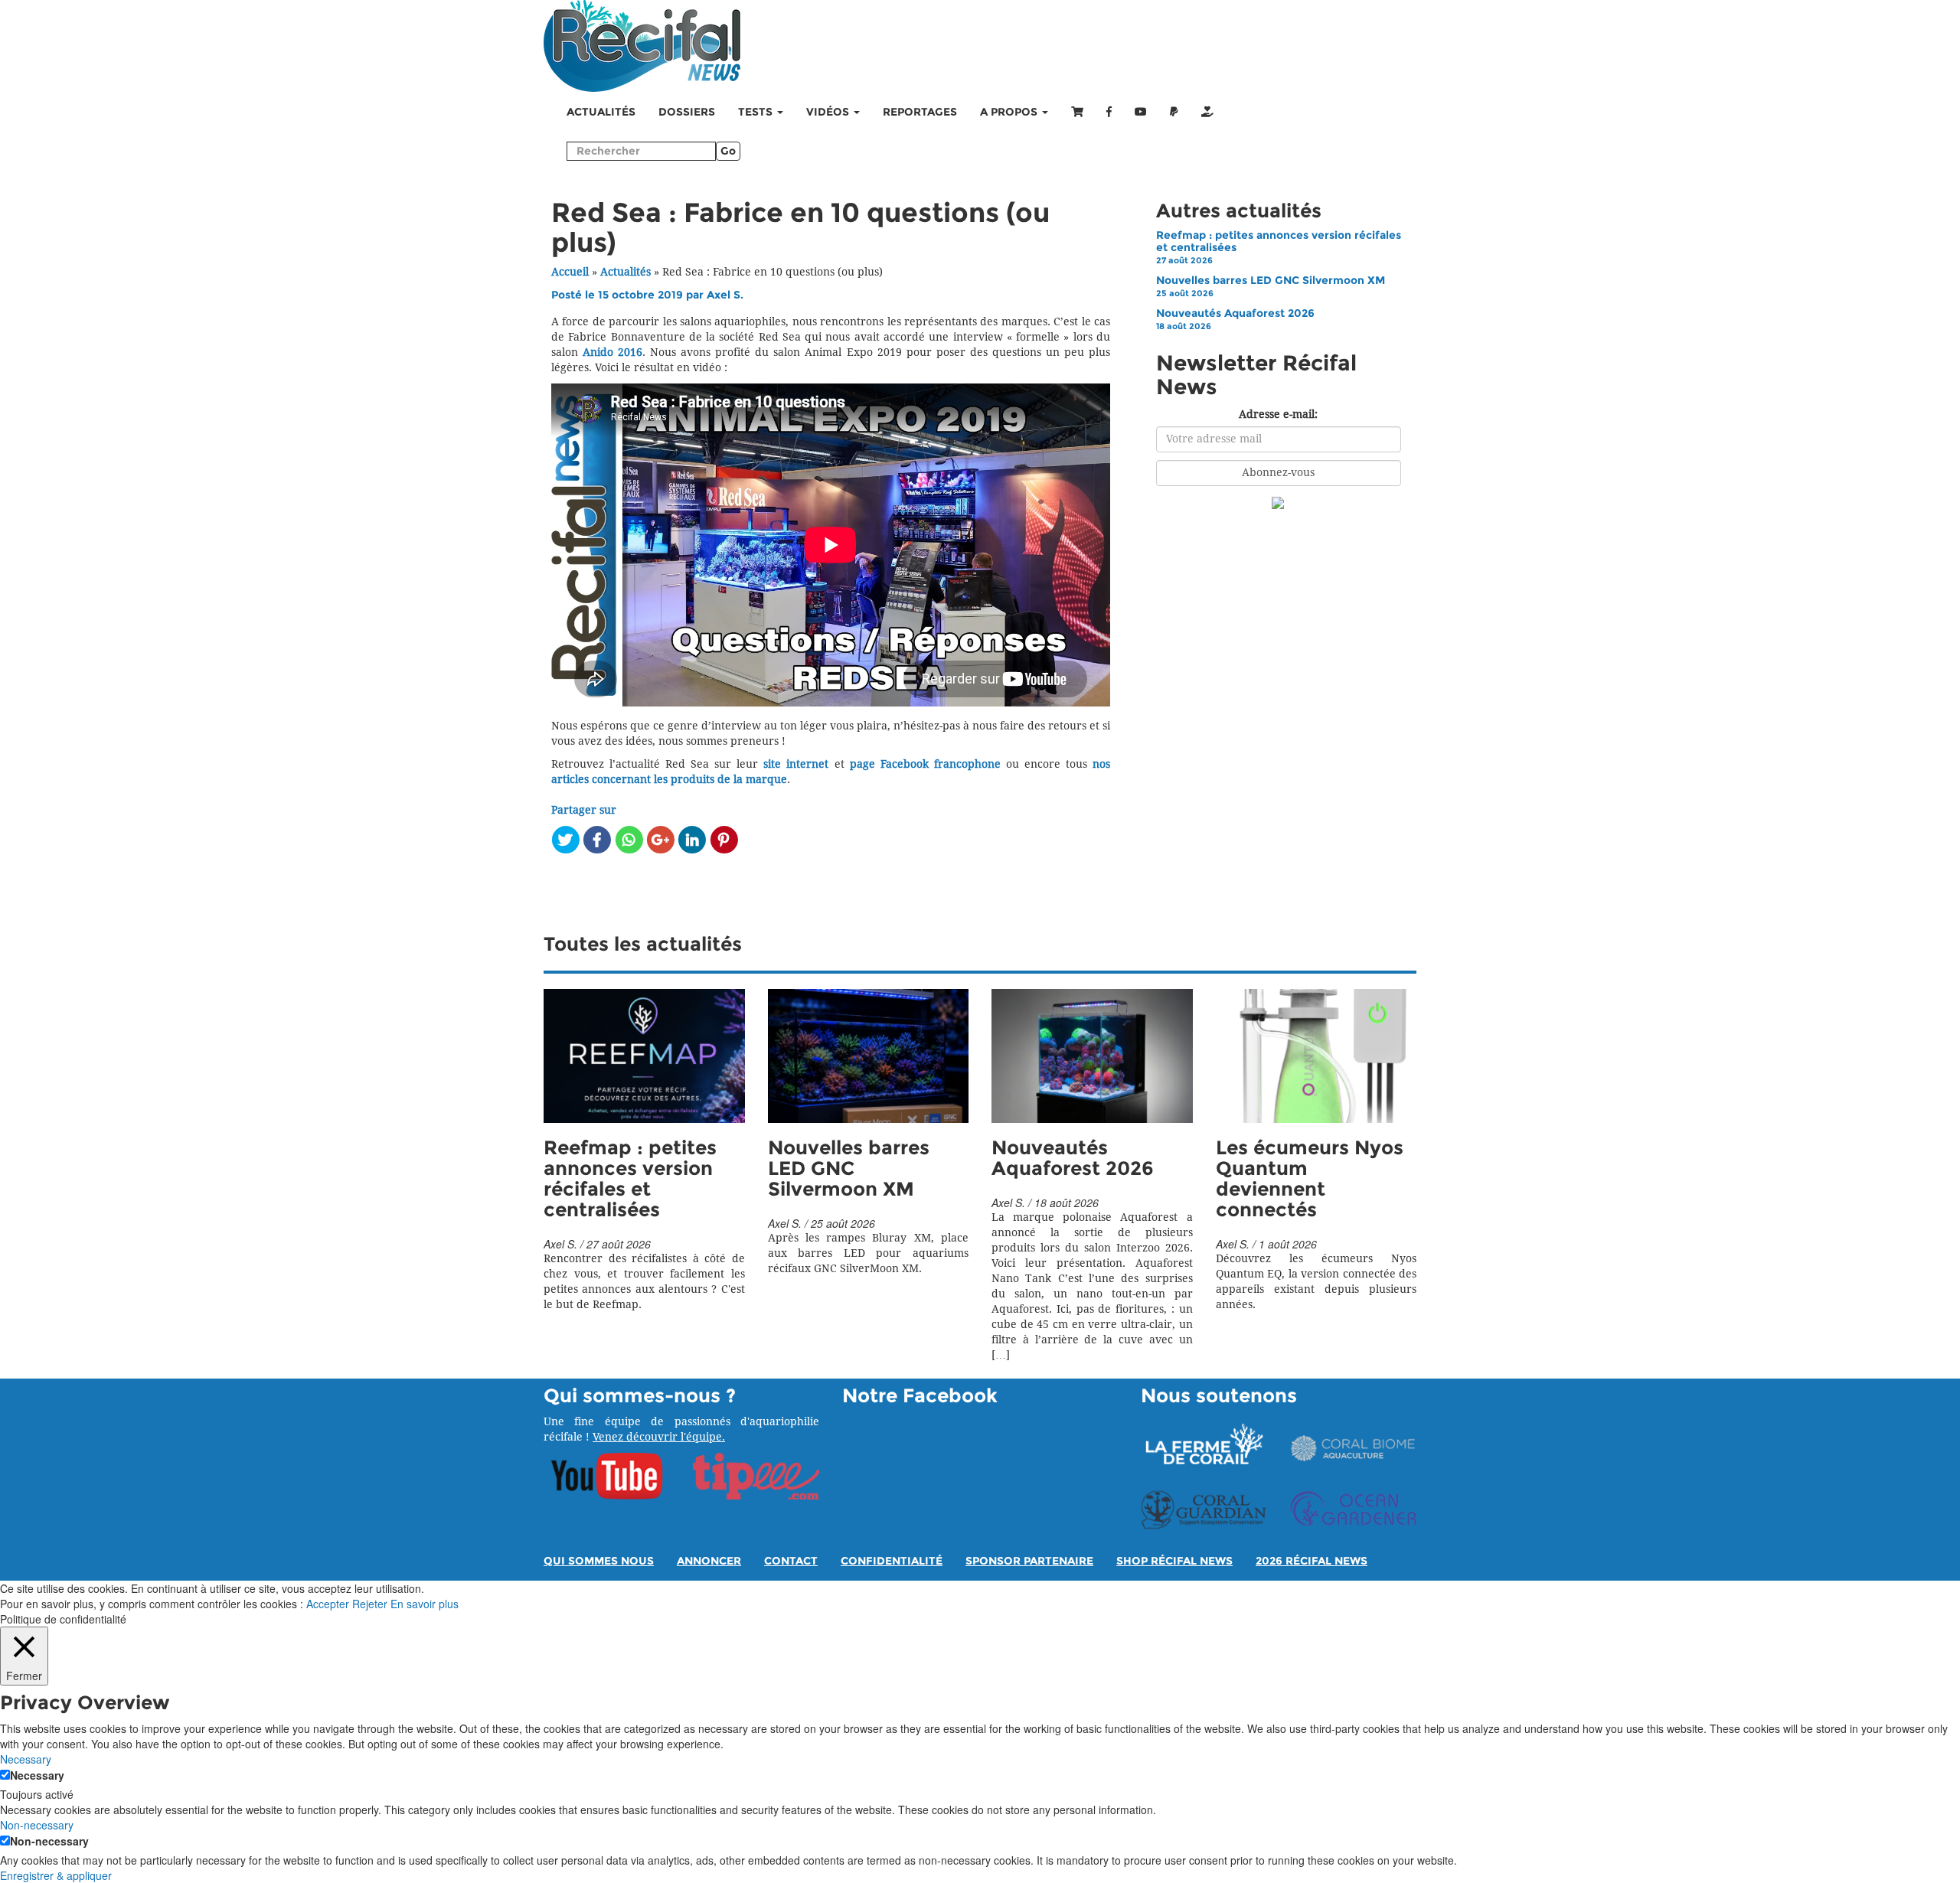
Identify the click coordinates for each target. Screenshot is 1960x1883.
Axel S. (725, 295)
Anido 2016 (612, 352)
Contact (791, 1561)
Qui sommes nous (599, 1561)
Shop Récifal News (1174, 1561)
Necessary (37, 1775)
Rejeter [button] (370, 1604)
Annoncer (709, 1561)
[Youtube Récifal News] (1141, 113)
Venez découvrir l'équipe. (659, 1437)
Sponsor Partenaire (1029, 1561)
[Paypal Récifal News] (1174, 113)
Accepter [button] (328, 1604)
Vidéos (829, 112)
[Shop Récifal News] (1077, 113)
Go (728, 151)
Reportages (920, 112)
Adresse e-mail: (1278, 414)
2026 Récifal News (1312, 1561)
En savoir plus (425, 1604)
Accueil (570, 272)
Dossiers (687, 112)
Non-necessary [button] (37, 1825)
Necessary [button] (26, 1759)
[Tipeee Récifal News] (1207, 113)
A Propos (1010, 112)
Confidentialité (892, 1561)
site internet (796, 764)
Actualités (601, 112)
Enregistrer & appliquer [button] (56, 1875)
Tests (757, 112)
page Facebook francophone (925, 764)
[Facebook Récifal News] (1109, 113)
